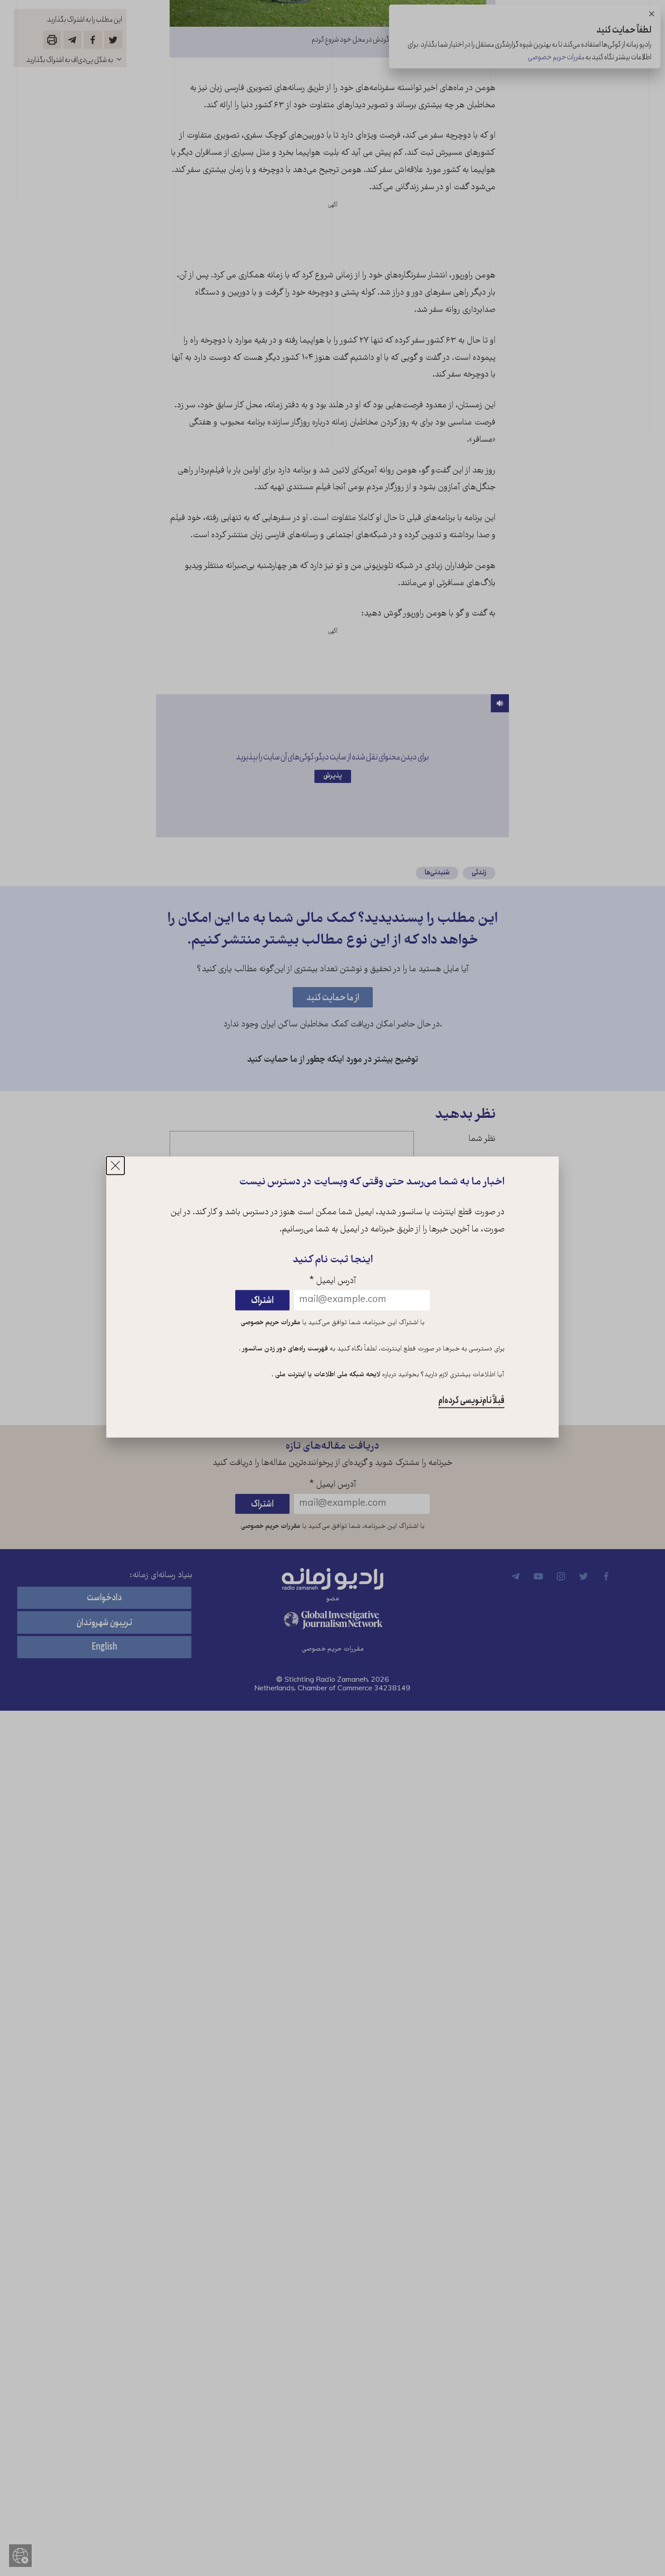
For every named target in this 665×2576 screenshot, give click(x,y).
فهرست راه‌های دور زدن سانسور (284, 1349)
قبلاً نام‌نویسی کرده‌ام (471, 1401)
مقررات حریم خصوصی (271, 1323)
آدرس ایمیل (333, 1281)
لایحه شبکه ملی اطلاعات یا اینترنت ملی (327, 1375)
